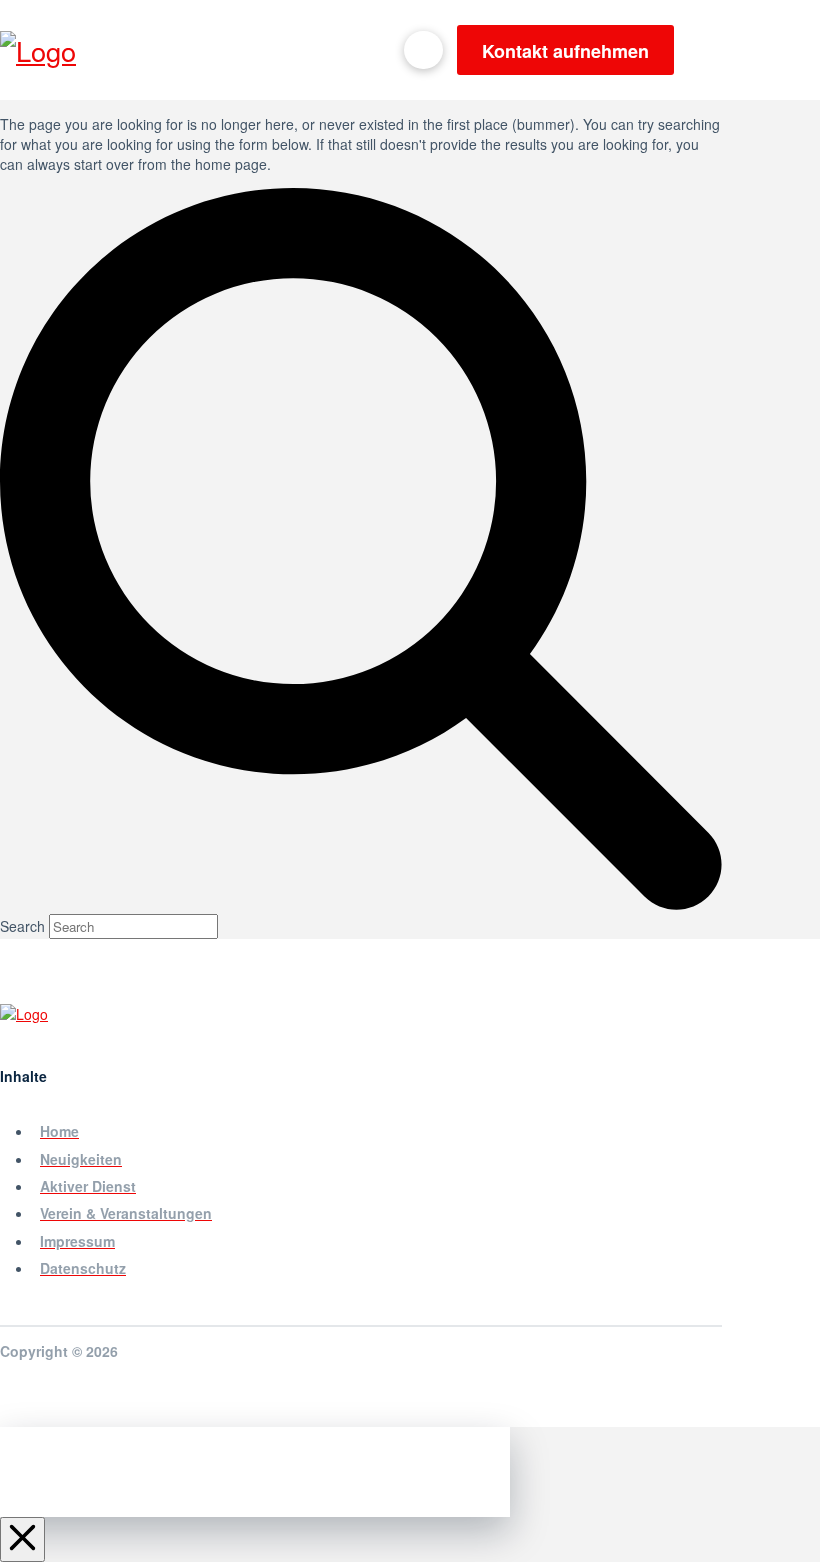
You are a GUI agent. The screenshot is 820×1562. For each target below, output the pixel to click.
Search (22, 926)
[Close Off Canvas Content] (22, 1539)
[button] (708, 50)
